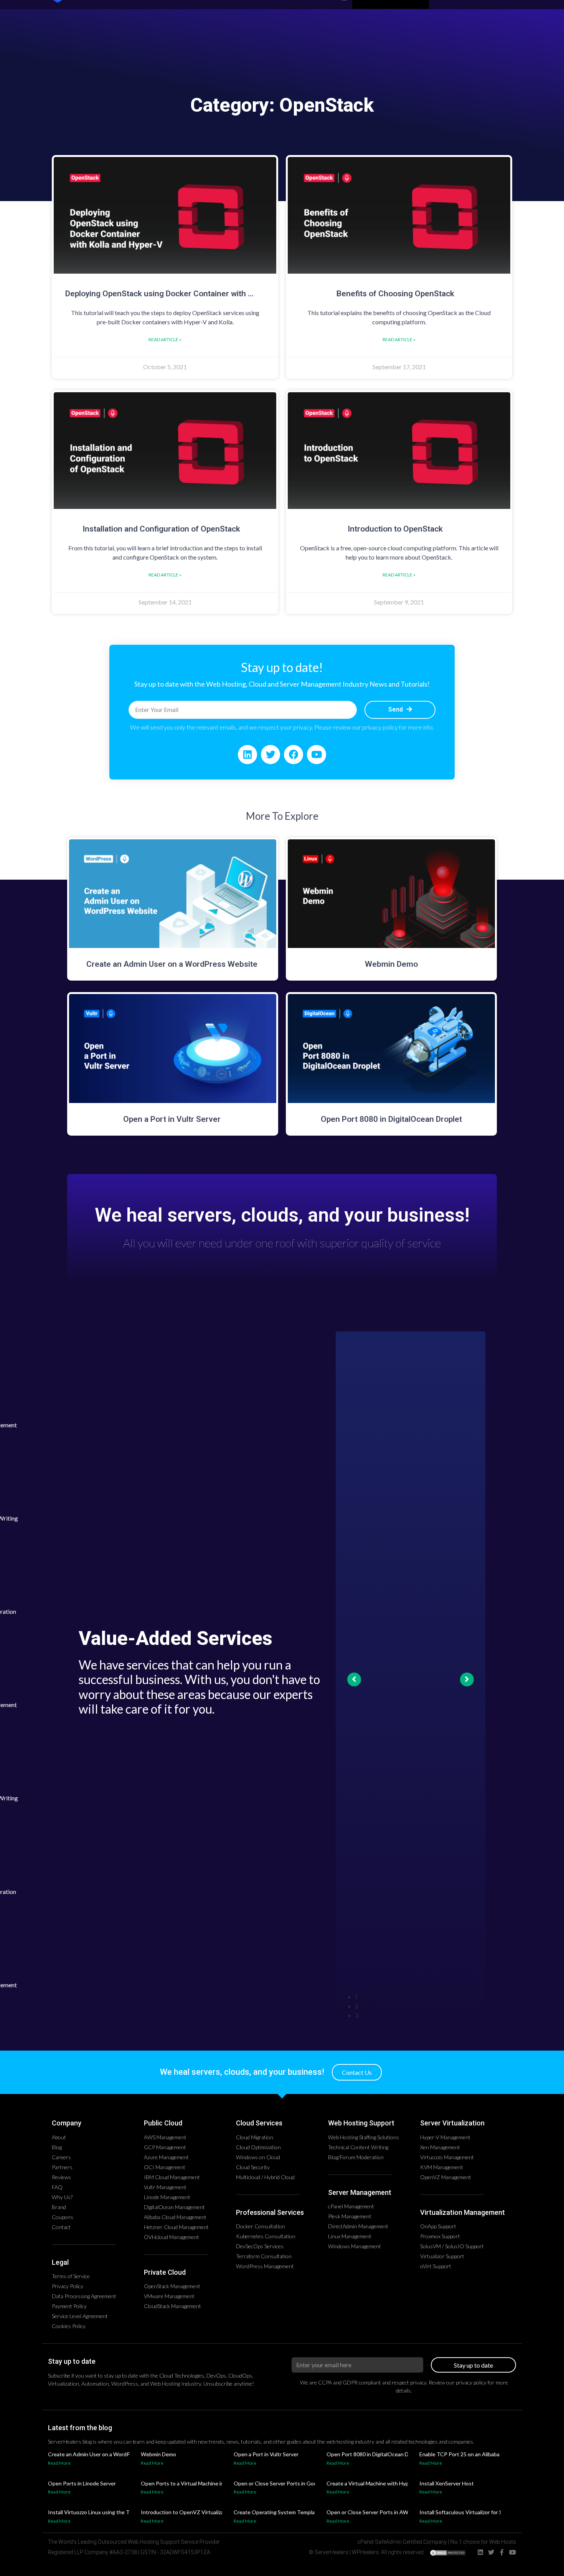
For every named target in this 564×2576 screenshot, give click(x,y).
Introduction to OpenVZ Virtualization (187, 2512)
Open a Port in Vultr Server (173, 1119)
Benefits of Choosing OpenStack (395, 294)
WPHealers (365, 2552)
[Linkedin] (247, 755)
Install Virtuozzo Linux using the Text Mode (100, 2512)
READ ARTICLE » (165, 339)
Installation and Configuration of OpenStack (161, 529)
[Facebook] (294, 755)
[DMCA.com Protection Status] (448, 2554)
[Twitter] (270, 755)
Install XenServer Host (447, 2483)
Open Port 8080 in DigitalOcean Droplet (391, 1119)
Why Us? (282, 1242)
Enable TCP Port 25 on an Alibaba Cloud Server (476, 2454)
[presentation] (418, 1997)
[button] (357, 2072)
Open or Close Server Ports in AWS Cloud (377, 2512)
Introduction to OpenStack (395, 529)
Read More (59, 2463)
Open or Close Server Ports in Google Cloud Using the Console (309, 2483)
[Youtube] (317, 755)
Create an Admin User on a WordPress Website (173, 964)
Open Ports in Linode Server (82, 2483)
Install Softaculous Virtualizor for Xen (464, 2512)
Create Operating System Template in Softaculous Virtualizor (307, 2512)
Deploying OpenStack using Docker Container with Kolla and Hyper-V (189, 294)
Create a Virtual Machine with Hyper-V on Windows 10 (392, 2483)
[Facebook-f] (502, 2552)
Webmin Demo (391, 964)
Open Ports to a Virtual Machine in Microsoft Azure (202, 2483)
